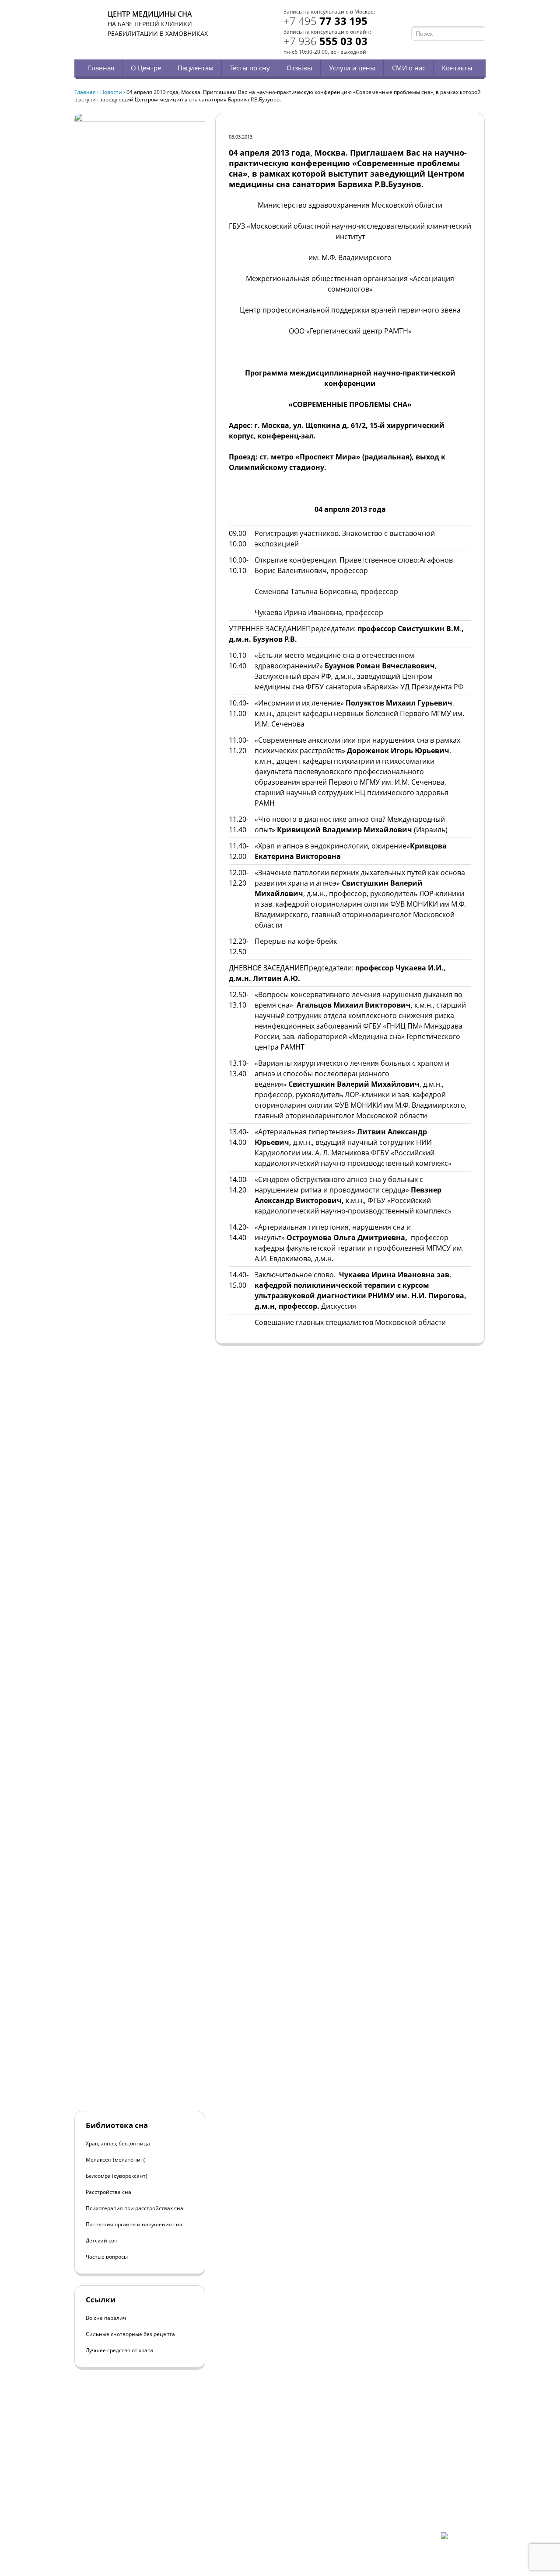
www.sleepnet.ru (134, 2487)
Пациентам (196, 68)
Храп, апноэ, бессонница (118, 2143)
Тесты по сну (250, 68)
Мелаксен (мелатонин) (116, 2160)
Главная (101, 68)
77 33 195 (325, 21)
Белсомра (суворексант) (117, 2176)
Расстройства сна (108, 2192)
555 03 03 (325, 41)
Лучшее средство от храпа (120, 2350)
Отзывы (299, 68)
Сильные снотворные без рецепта (130, 2334)
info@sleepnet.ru (128, 2495)
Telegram (469, 16)
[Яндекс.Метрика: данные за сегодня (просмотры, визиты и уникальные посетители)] (463, 2540)
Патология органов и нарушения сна (134, 2224)
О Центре (146, 68)
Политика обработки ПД (137, 2510)
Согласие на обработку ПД (139, 2518)
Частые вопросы (107, 2257)
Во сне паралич (106, 2318)
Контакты (457, 68)
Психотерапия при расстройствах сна (135, 2208)
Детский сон (102, 2241)
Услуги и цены (352, 68)
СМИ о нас (409, 68)
